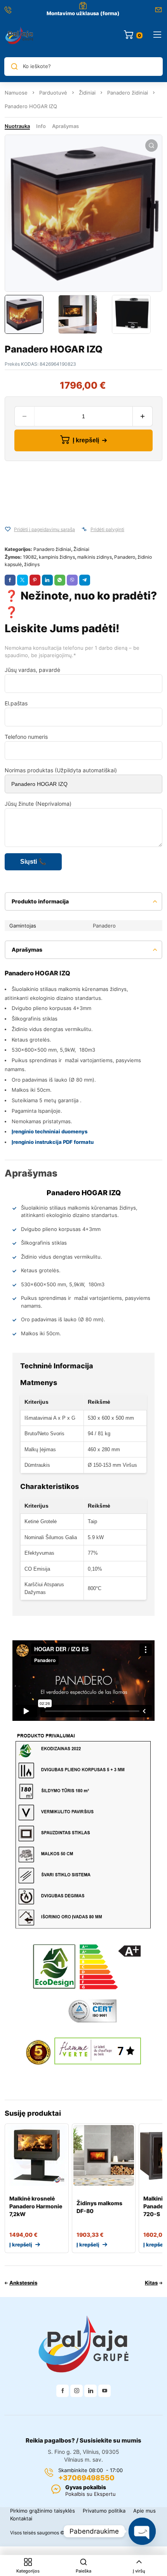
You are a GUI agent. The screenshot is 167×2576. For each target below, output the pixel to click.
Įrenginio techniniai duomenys (50, 1131)
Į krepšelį (86, 440)
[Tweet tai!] (23, 580)
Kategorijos (28, 2571)
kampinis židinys (57, 557)
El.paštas (16, 703)
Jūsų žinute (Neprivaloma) (38, 804)
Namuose (16, 93)
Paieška (83, 2571)
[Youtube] (104, 2391)
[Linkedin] (90, 2391)
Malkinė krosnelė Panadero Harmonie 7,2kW (36, 2206)
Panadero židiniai (128, 93)
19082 (30, 557)
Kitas (151, 2283)
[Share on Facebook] (10, 580)
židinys (32, 564)
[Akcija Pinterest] (35, 580)
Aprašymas (65, 126)
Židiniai (87, 93)
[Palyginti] (84, 529)
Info (41, 126)
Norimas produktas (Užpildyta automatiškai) (61, 770)
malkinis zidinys (95, 557)
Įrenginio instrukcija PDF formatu (53, 1142)
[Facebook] (63, 2391)
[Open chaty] (142, 2531)
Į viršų (139, 2571)
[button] (151, 146)
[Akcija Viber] (72, 580)
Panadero (125, 557)
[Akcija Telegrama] (85, 580)
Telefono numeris (26, 737)
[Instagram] (77, 2391)
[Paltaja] (19, 35)
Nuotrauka (17, 126)
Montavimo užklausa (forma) (83, 13)
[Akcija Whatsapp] (60, 580)
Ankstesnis (23, 2283)
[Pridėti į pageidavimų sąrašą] (8, 529)
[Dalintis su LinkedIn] (47, 580)
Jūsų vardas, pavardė (32, 670)
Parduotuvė (53, 93)
